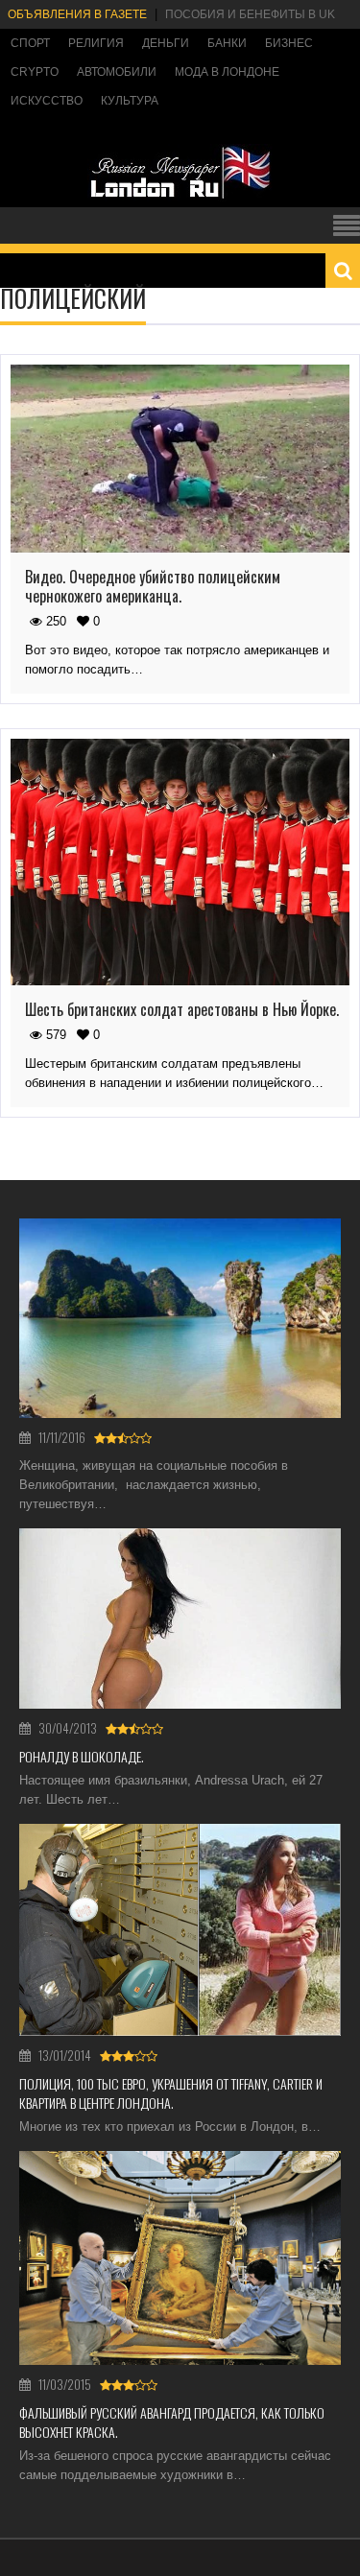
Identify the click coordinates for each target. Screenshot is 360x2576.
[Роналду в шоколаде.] (180, 1619)
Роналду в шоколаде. (82, 1756)
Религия (96, 43)
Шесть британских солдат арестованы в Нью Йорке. (182, 1009)
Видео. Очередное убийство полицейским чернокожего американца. (153, 586)
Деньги (166, 43)
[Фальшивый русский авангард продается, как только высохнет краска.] (180, 2258)
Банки (227, 43)
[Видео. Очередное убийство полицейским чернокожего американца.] (180, 459)
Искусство (47, 101)
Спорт (30, 43)
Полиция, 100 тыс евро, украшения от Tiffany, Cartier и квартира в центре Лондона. (171, 2093)
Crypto (35, 72)
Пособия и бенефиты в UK (250, 14)
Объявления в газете (77, 14)
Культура (130, 101)
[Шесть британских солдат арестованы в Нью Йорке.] (180, 862)
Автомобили (117, 72)
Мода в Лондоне (227, 72)
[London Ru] (180, 197)
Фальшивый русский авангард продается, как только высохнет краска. (172, 2422)
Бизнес (289, 43)
